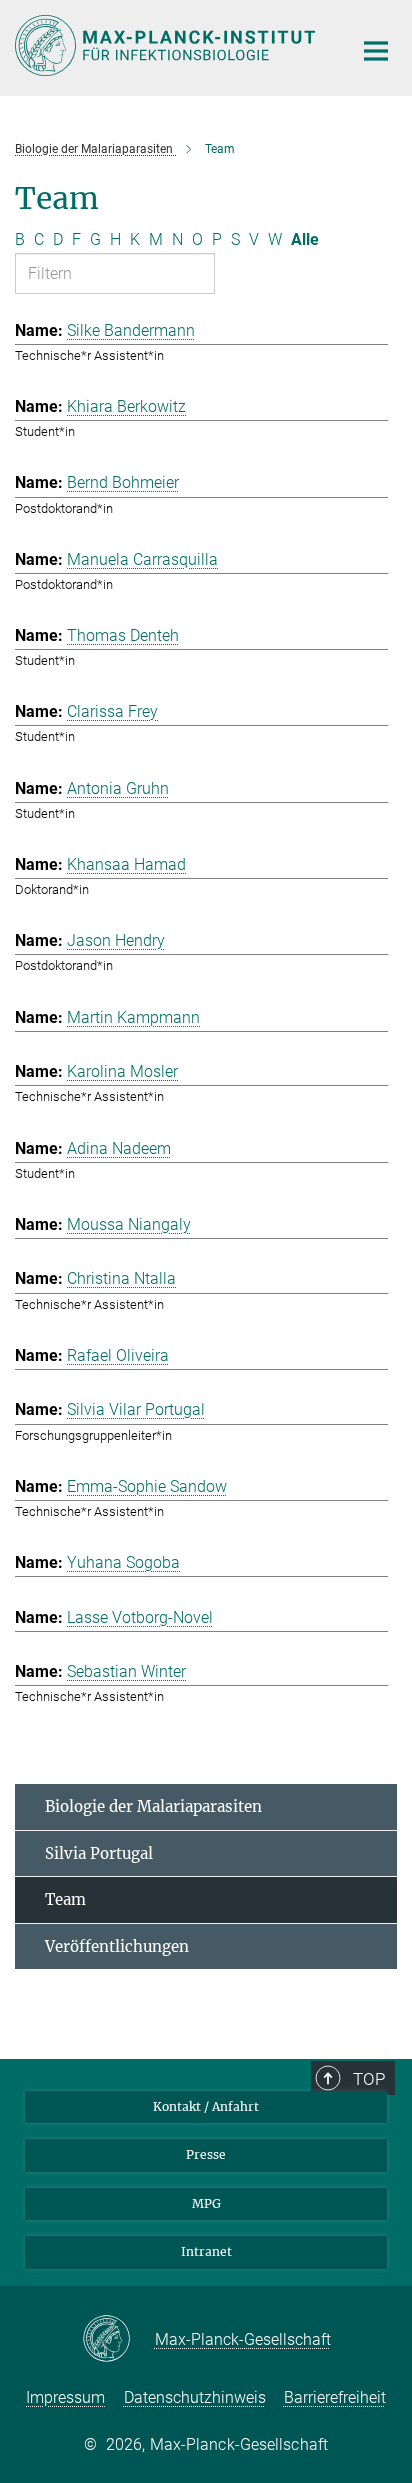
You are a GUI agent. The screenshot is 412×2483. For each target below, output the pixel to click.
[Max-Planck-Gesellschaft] (118, 2340)
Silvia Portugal (99, 1853)
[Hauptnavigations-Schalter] (376, 51)
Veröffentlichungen (117, 1946)
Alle (305, 239)
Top (369, 2079)
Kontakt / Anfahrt (206, 2106)
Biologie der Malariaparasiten (153, 1806)
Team (65, 1899)
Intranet (206, 2251)
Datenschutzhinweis (195, 2397)
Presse (206, 2154)
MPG (206, 2203)
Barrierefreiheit (335, 2397)
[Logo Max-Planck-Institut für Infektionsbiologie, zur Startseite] (168, 45)
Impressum (65, 2397)
